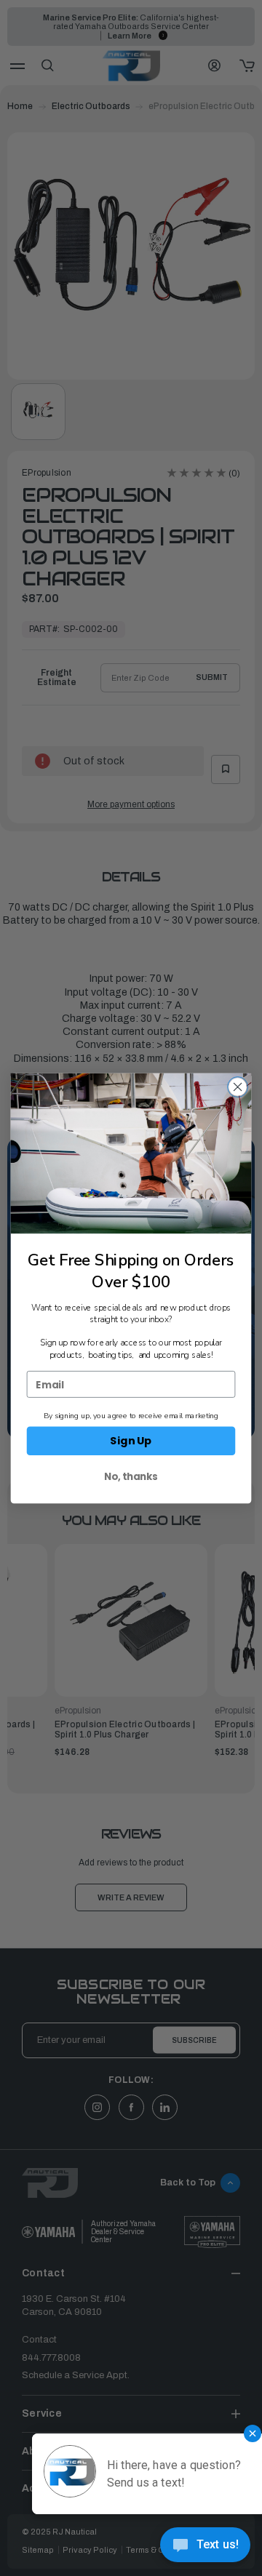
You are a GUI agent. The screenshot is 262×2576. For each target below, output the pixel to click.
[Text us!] (205, 2547)
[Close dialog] (238, 1087)
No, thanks (131, 1476)
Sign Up (131, 1440)
